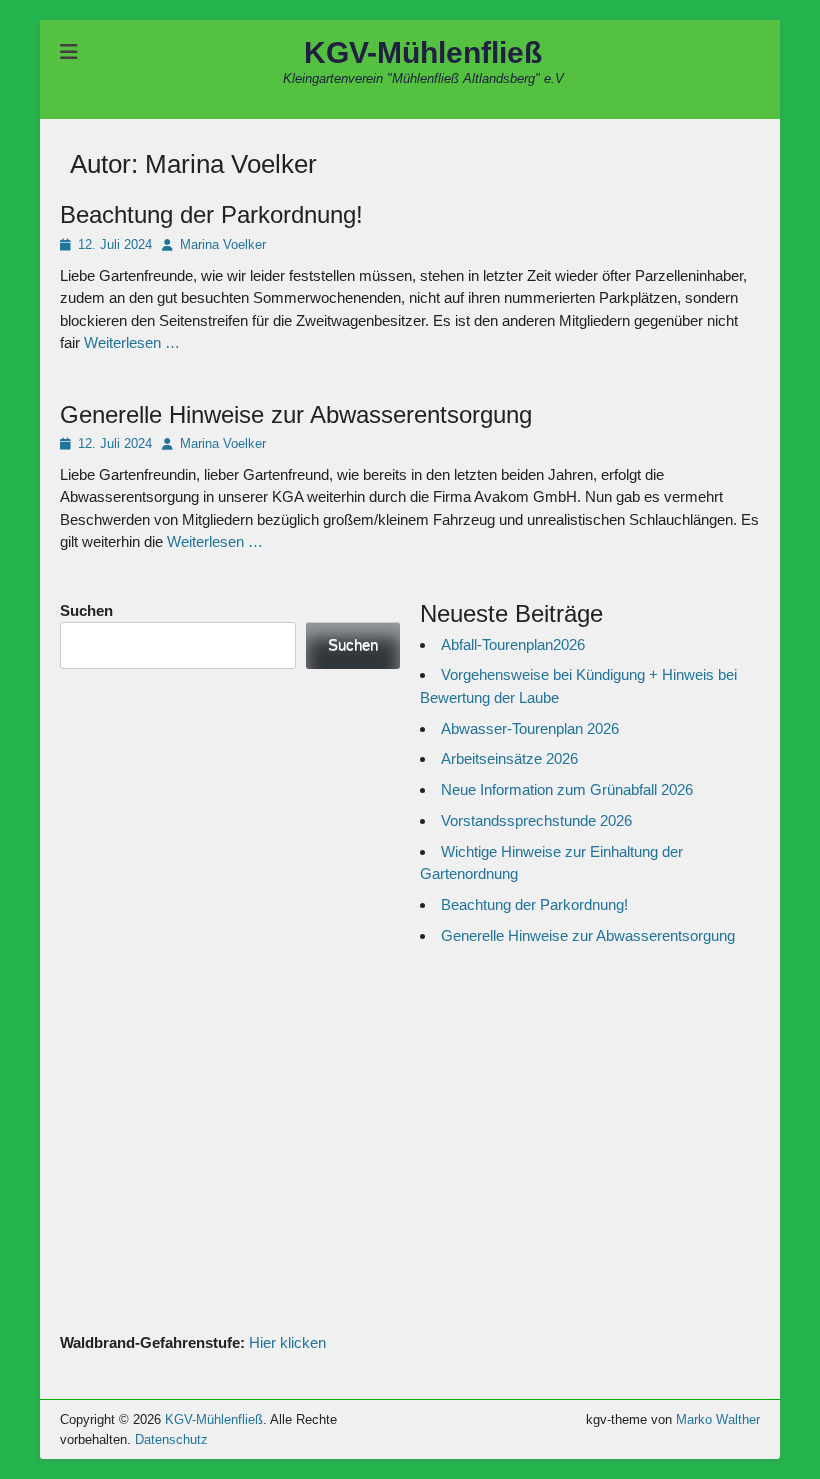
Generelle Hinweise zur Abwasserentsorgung (296, 414)
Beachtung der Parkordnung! (211, 214)
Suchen (86, 610)
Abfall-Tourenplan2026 (513, 644)
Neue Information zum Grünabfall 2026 (567, 789)
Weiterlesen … (132, 342)
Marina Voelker (223, 244)
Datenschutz (171, 1439)
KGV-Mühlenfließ (423, 52)
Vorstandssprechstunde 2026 (536, 820)
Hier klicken (287, 1342)
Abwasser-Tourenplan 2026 (530, 728)
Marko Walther (718, 1419)
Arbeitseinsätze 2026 (509, 758)
